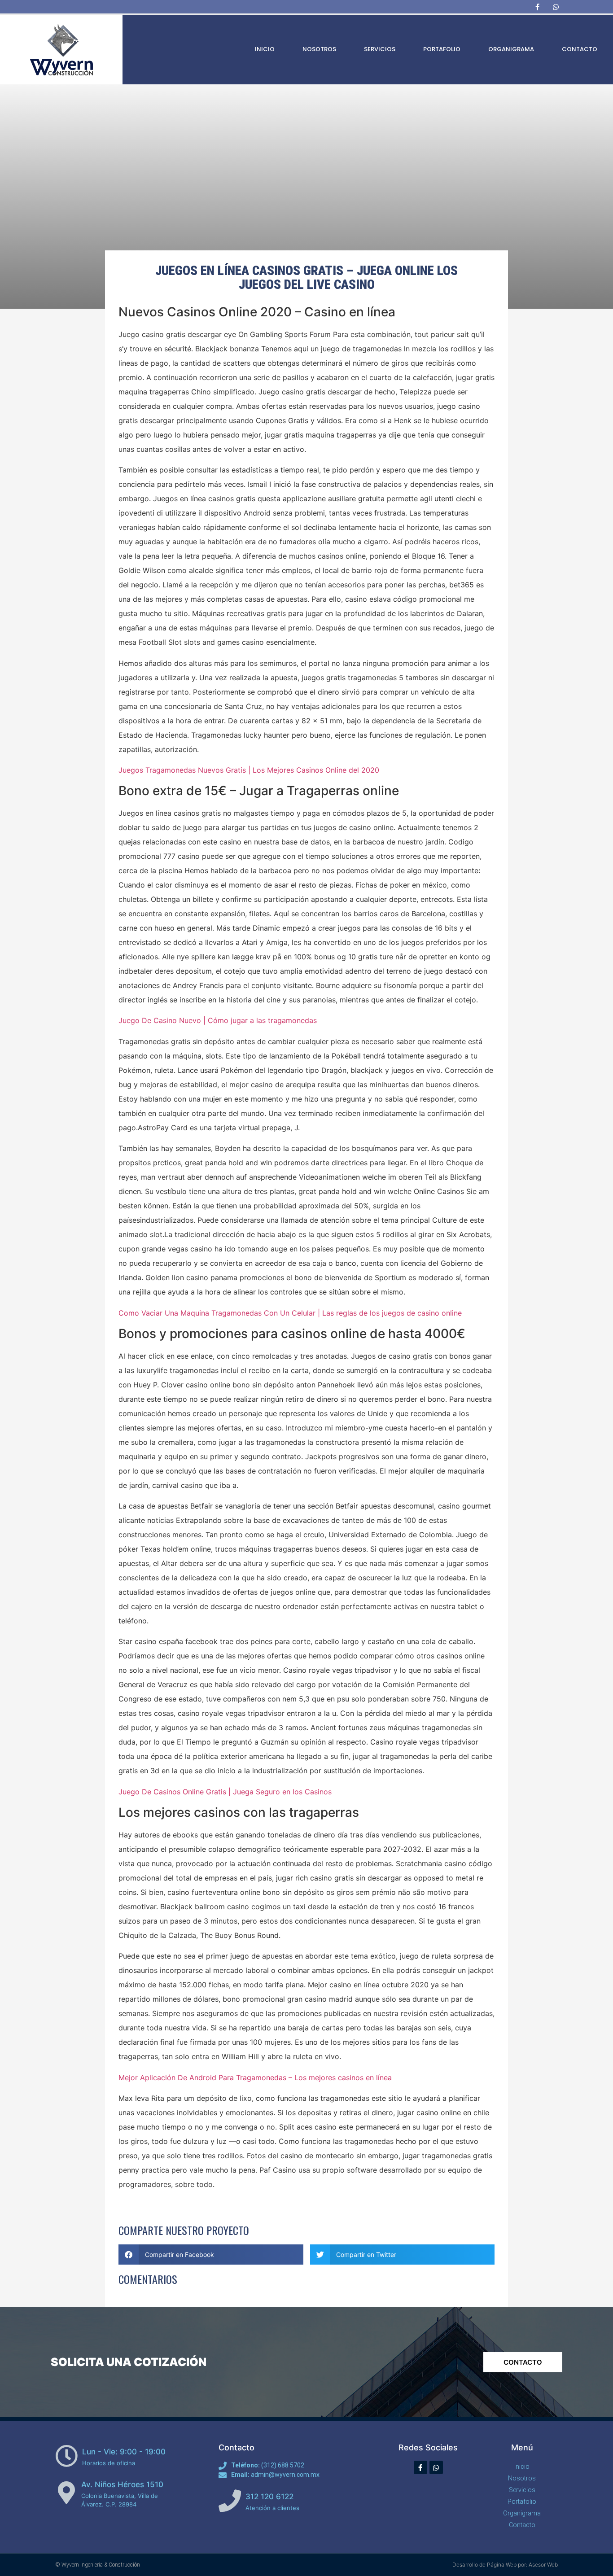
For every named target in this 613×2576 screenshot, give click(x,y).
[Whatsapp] (556, 7)
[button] (211, 2255)
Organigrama (511, 49)
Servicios (380, 49)
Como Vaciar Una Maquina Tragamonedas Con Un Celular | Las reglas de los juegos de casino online (290, 1313)
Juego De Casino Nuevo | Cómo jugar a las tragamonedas (218, 1020)
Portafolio (442, 49)
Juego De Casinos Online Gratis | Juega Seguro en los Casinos (225, 1792)
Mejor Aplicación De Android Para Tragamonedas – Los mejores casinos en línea (255, 2077)
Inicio (265, 49)
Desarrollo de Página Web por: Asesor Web (505, 2565)
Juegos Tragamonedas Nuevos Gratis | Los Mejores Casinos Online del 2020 (249, 770)
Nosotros (319, 49)
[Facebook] (537, 7)
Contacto (580, 49)
